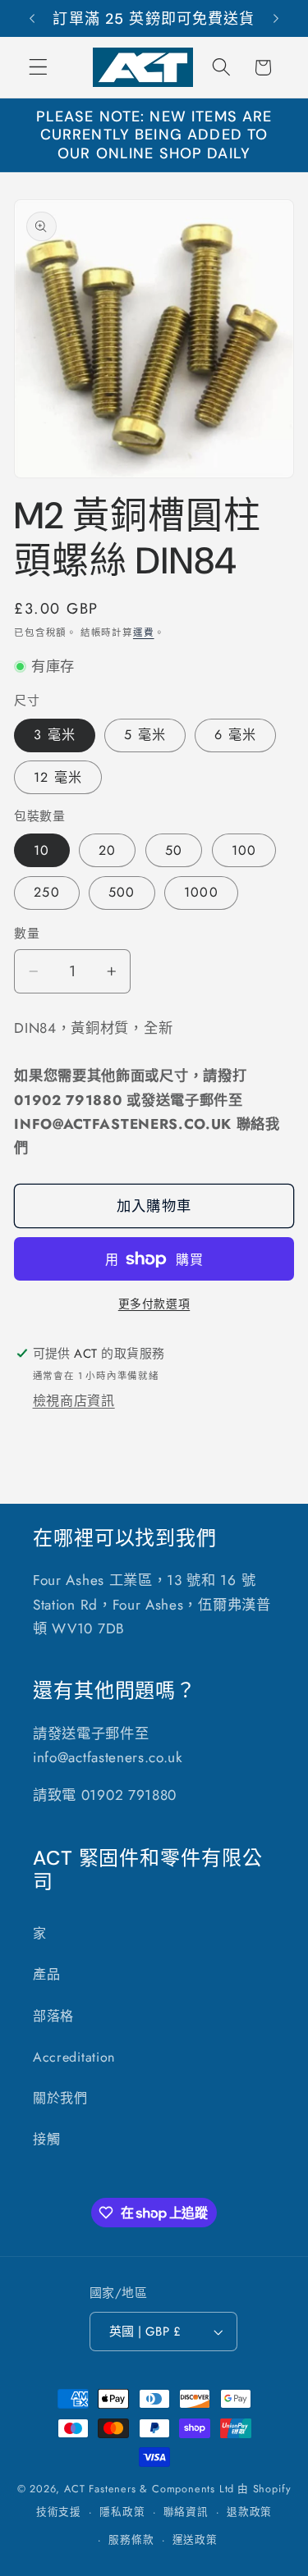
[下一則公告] (276, 19)
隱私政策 (122, 2512)
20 (107, 850)
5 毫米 (145, 735)
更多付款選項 (154, 1304)
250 (46, 892)
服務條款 (131, 2539)
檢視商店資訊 (74, 1401)
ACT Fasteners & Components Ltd (149, 2489)
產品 (46, 1974)
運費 (144, 633)
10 (41, 850)
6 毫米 (235, 735)
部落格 (53, 2016)
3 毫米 (55, 735)
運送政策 (195, 2539)
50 (174, 850)
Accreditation (74, 2057)
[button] (38, 68)
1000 (201, 892)
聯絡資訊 (186, 2512)
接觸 (46, 2139)
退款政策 (249, 2512)
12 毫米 (58, 777)
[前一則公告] (32, 19)
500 (122, 892)
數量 (27, 934)
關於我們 (60, 2098)
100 (244, 850)
